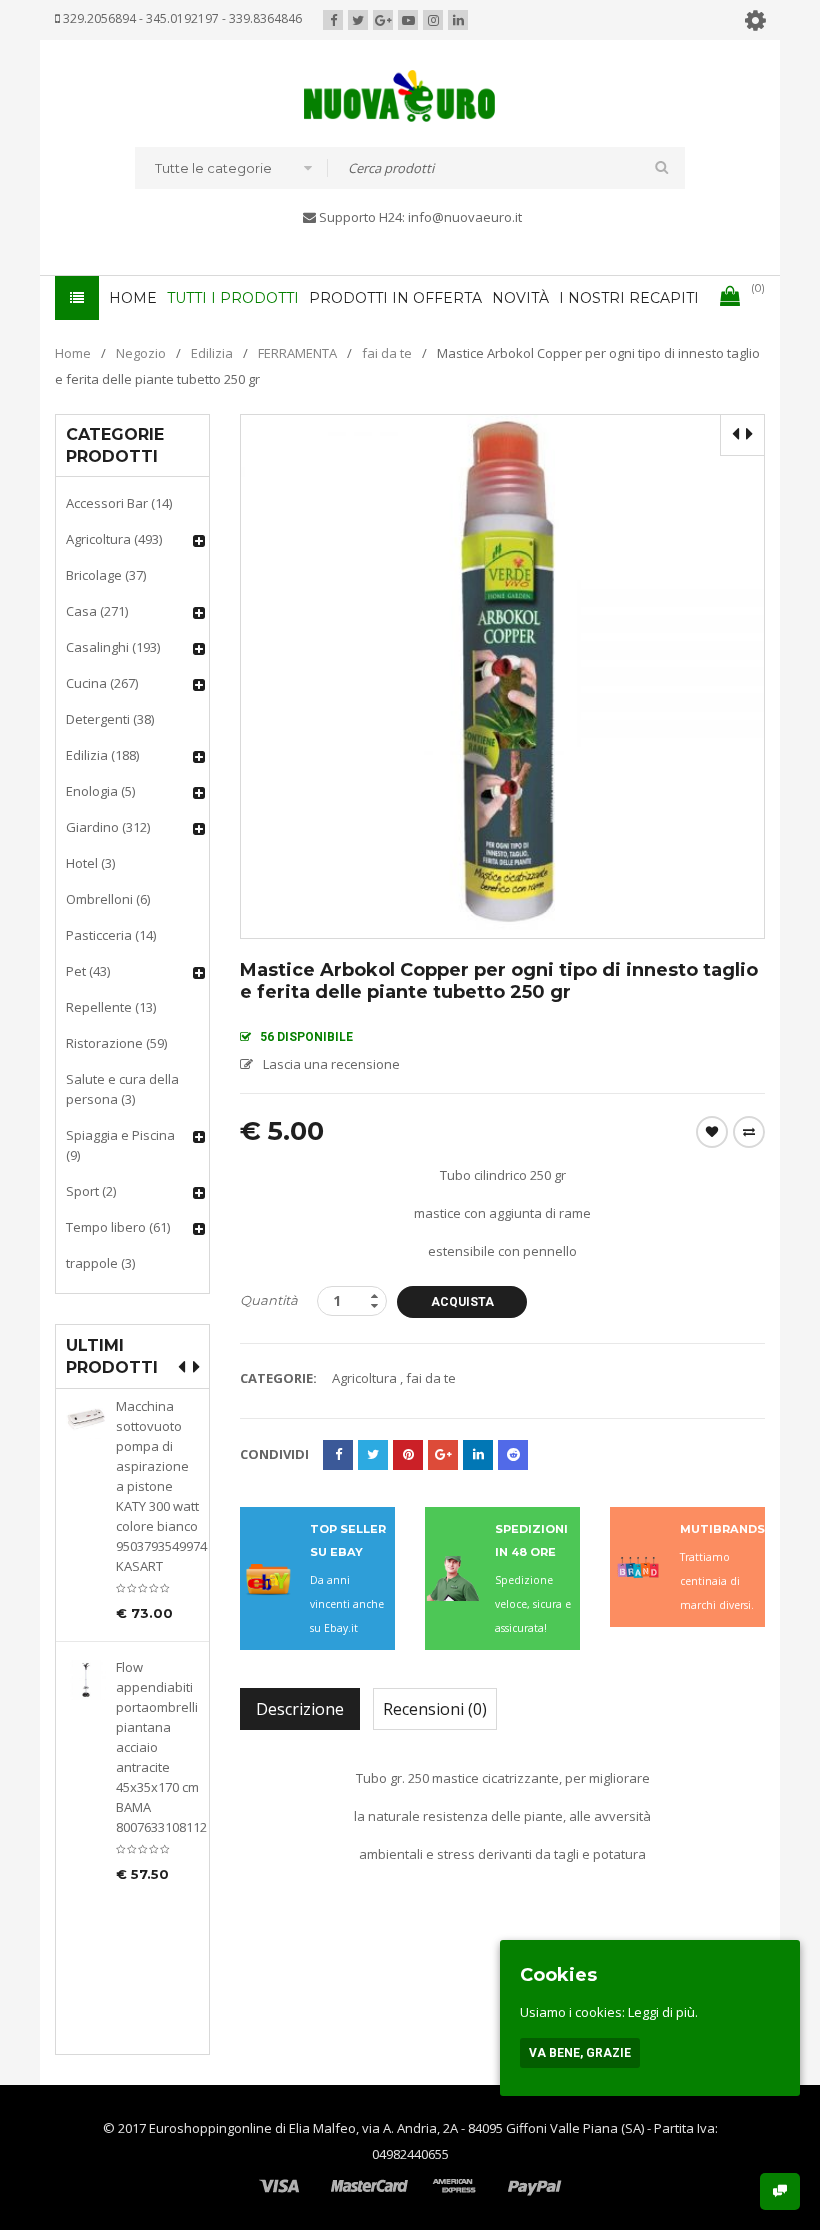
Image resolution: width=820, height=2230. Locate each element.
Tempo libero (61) (118, 1227)
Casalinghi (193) (113, 647)
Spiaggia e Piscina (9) (120, 1145)
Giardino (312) (108, 827)
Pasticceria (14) (111, 935)
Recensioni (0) (435, 1709)
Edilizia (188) (102, 755)
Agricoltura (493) (114, 539)
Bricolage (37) (106, 575)
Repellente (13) (111, 1007)
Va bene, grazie (580, 2053)
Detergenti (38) (110, 719)
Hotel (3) (90, 863)
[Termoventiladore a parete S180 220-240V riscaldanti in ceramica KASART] (86, 1880)
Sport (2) (91, 1191)
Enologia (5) (100, 791)
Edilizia (212, 353)
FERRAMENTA (297, 353)
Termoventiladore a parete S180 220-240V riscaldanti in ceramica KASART (157, 1927)
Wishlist (712, 1132)
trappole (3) (100, 1263)
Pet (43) (88, 971)
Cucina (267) (102, 683)
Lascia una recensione (331, 1064)
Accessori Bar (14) (119, 503)
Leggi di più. (663, 2012)
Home (73, 353)
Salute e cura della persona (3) (122, 1089)
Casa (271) (97, 611)
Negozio (141, 353)
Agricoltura (364, 1378)
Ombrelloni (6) (108, 899)
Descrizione (300, 1709)
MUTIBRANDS (722, 1529)
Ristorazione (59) (116, 1043)
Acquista (462, 1302)
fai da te (387, 353)
